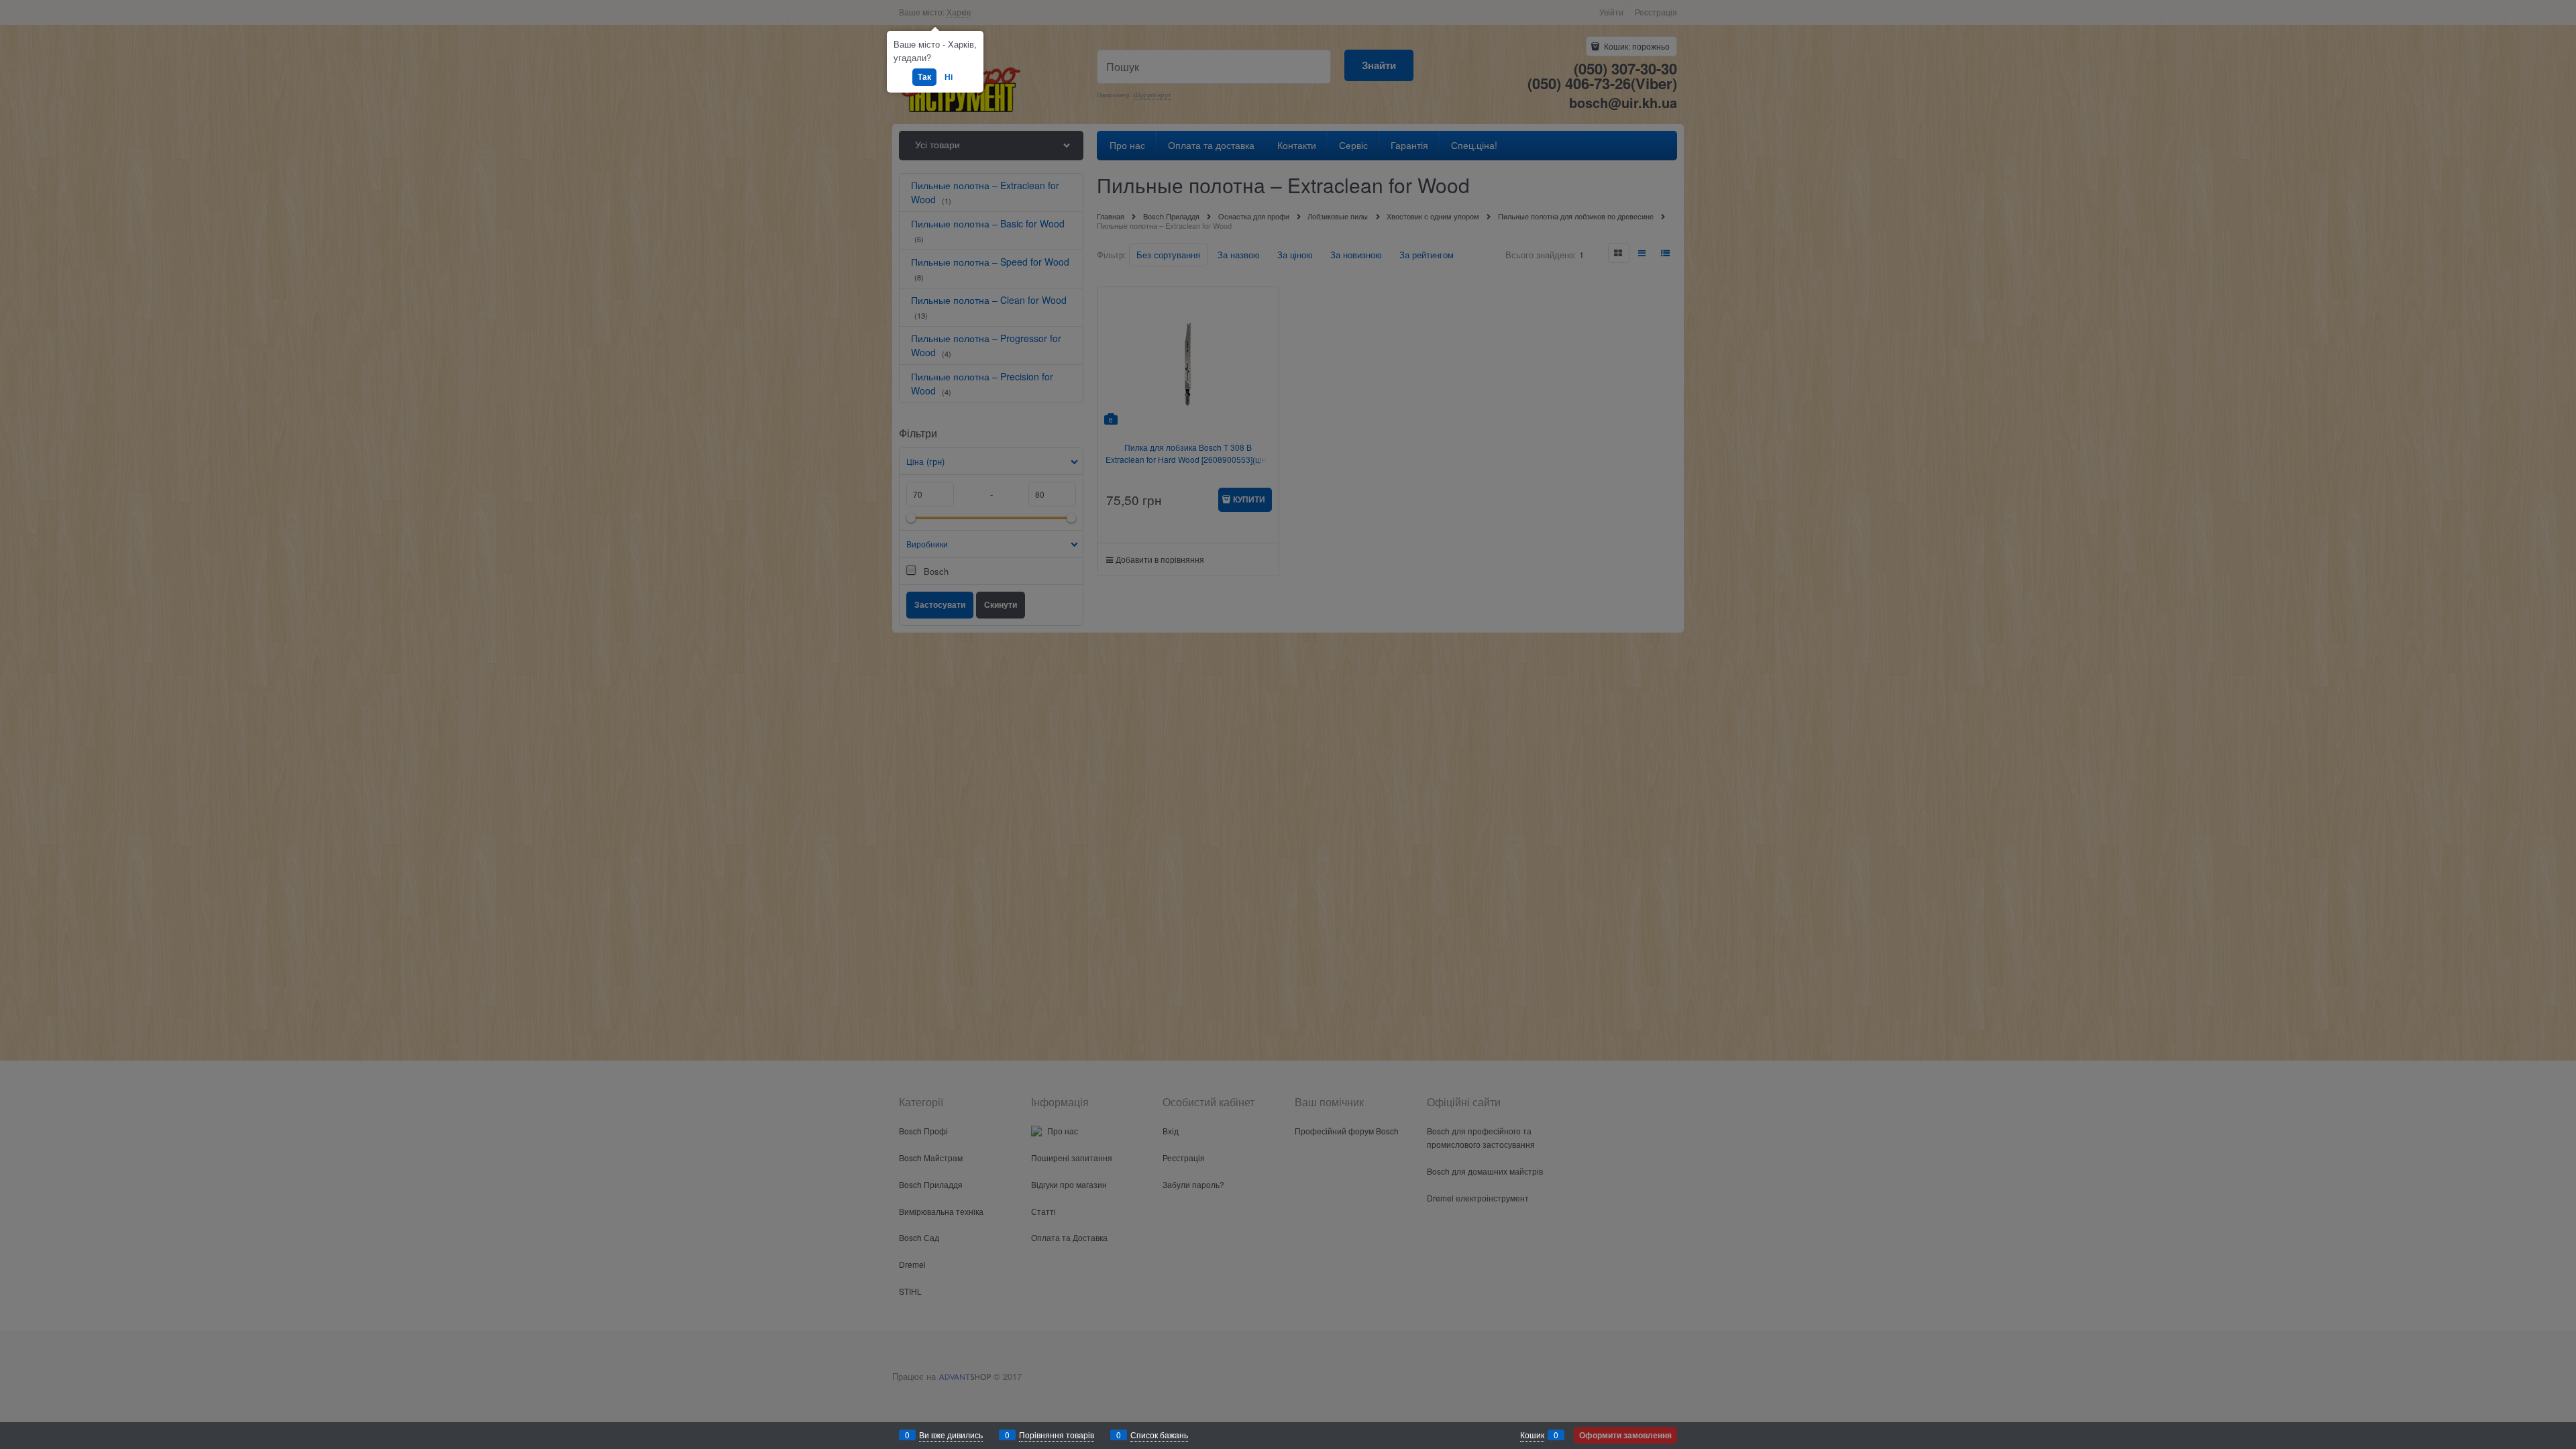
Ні (949, 76)
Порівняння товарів (1057, 1435)
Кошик (1532, 1435)
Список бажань (1159, 1435)
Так (924, 76)
